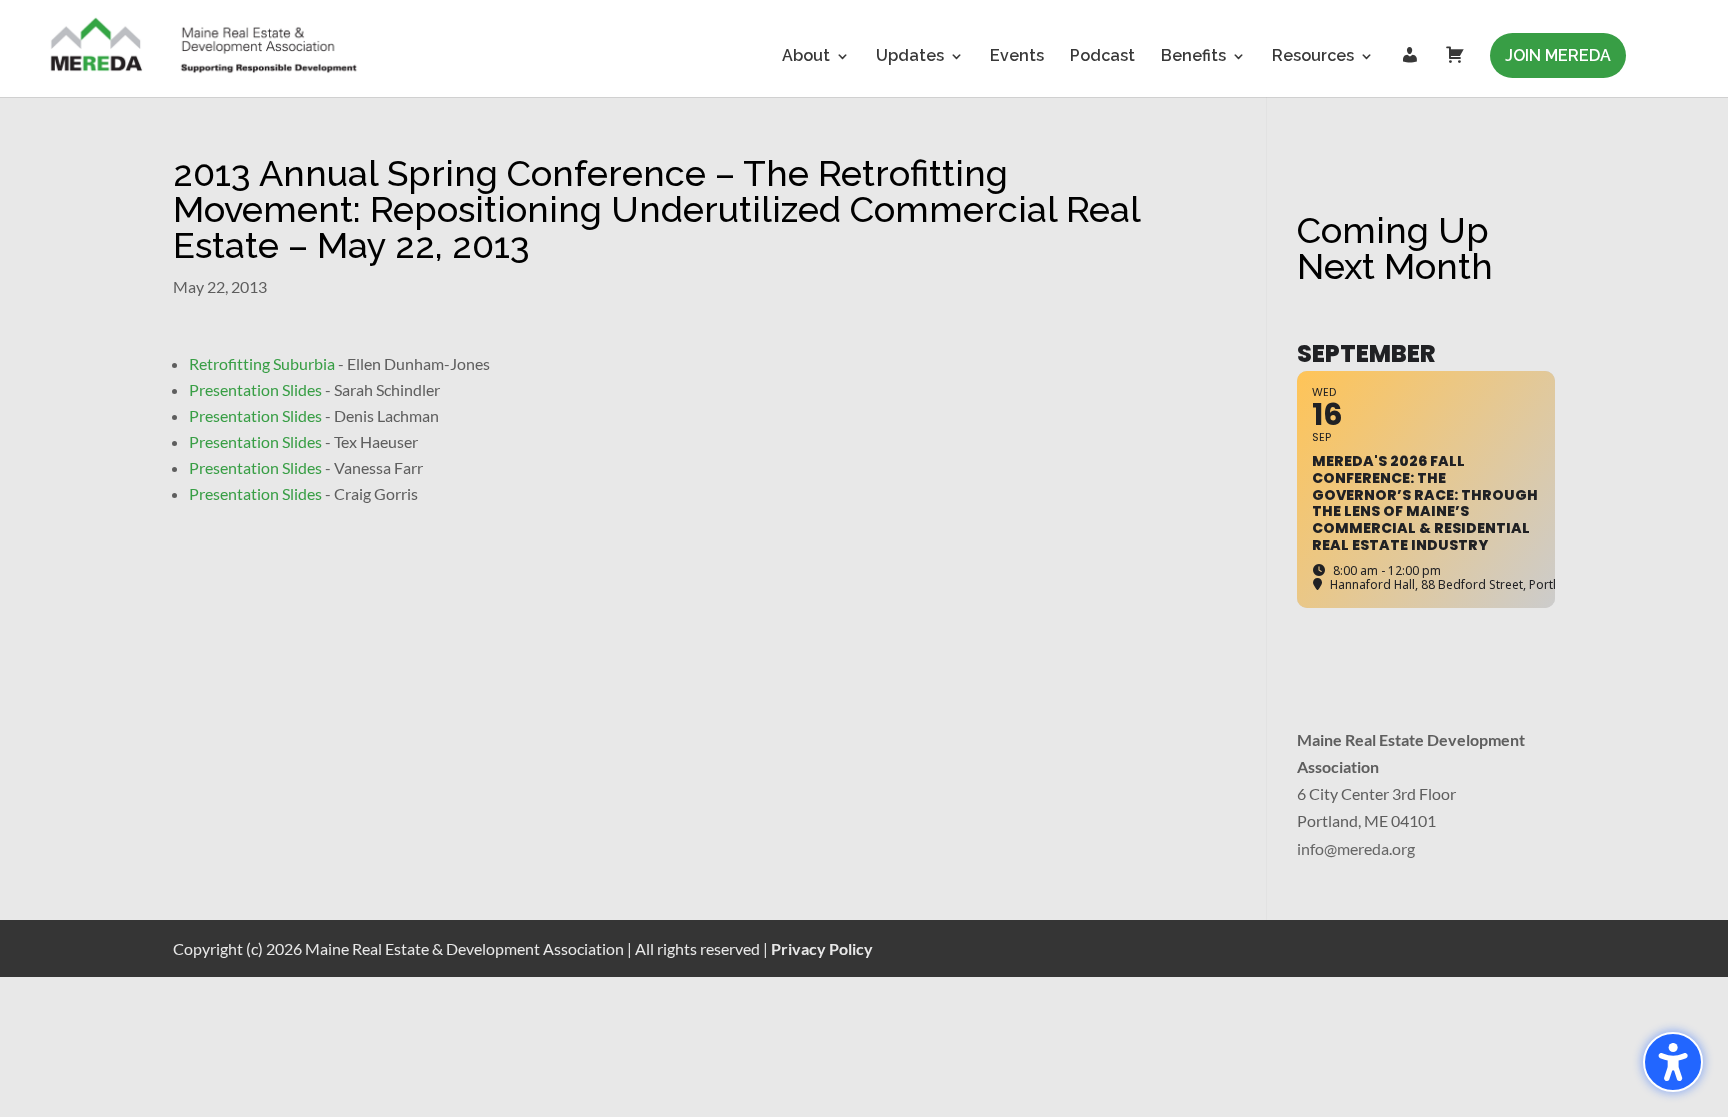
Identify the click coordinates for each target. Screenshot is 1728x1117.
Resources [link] (1313, 57)
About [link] (806, 57)
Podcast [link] (1102, 57)
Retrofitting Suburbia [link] (262, 363)
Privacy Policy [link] (822, 948)
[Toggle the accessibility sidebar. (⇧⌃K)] (1673, 1062)
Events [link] (1017, 57)
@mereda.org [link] (1369, 848)
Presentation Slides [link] (255, 389)
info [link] (1310, 848)
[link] (205, 47)
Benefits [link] (1193, 57)
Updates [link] (910, 57)
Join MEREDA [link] (1558, 55)
